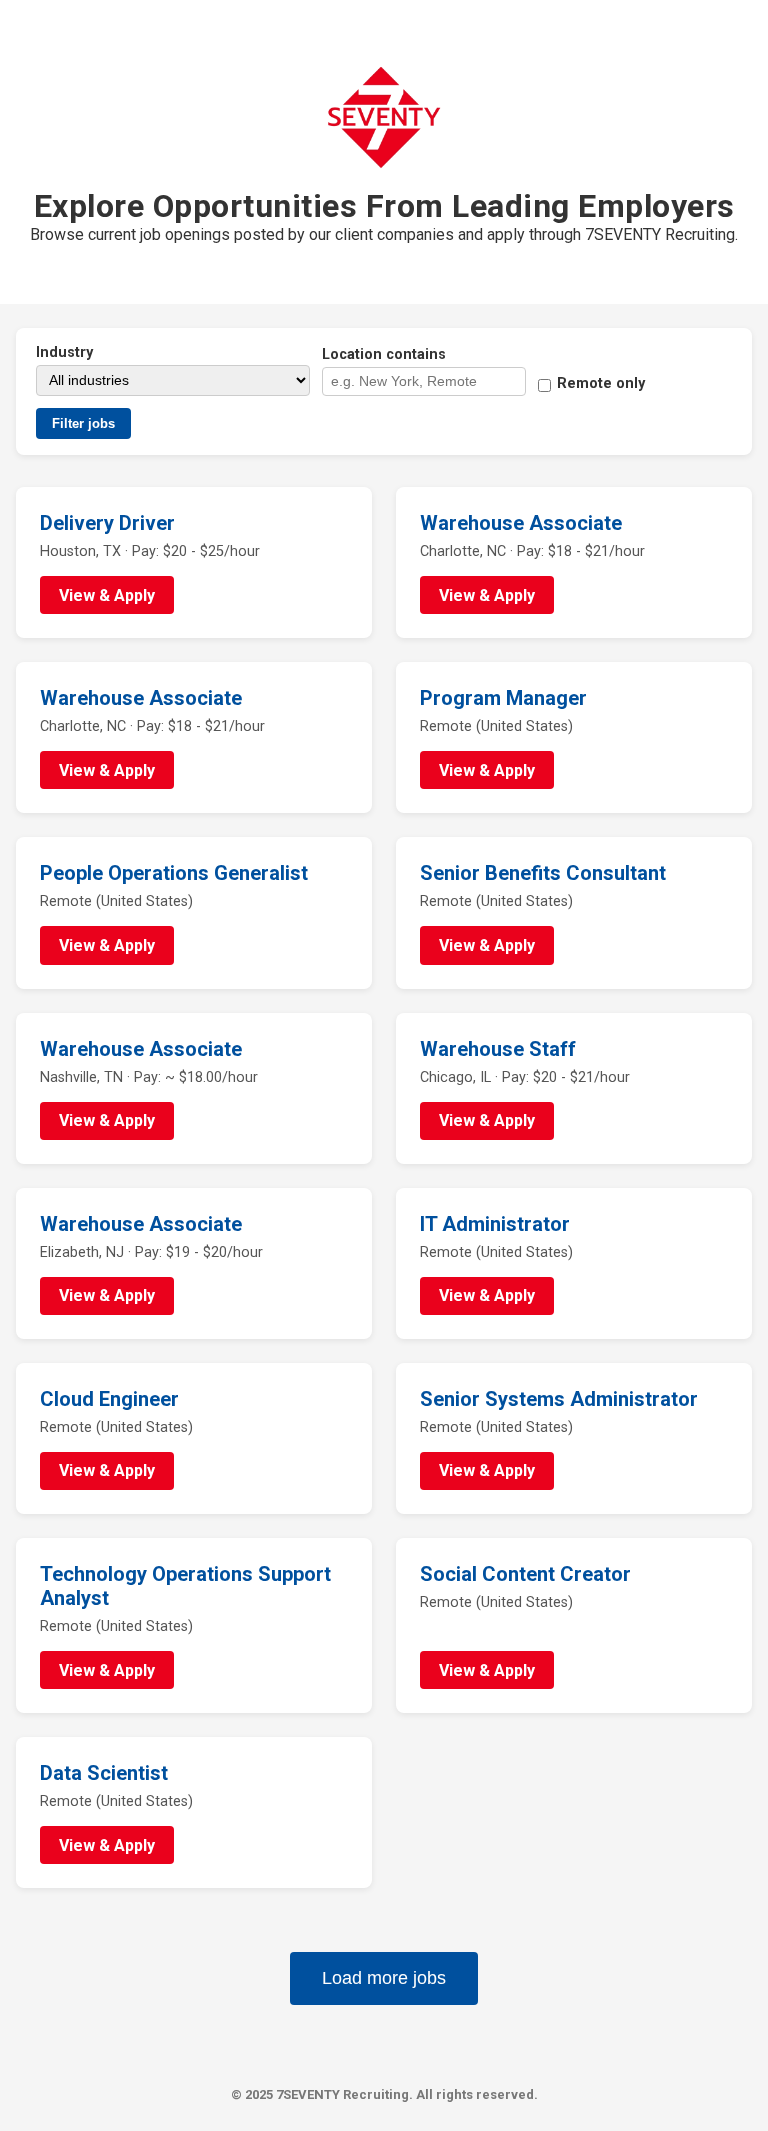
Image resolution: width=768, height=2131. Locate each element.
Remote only (601, 383)
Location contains (384, 354)
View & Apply (107, 595)
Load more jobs (384, 1978)
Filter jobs (83, 423)
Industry (64, 352)
